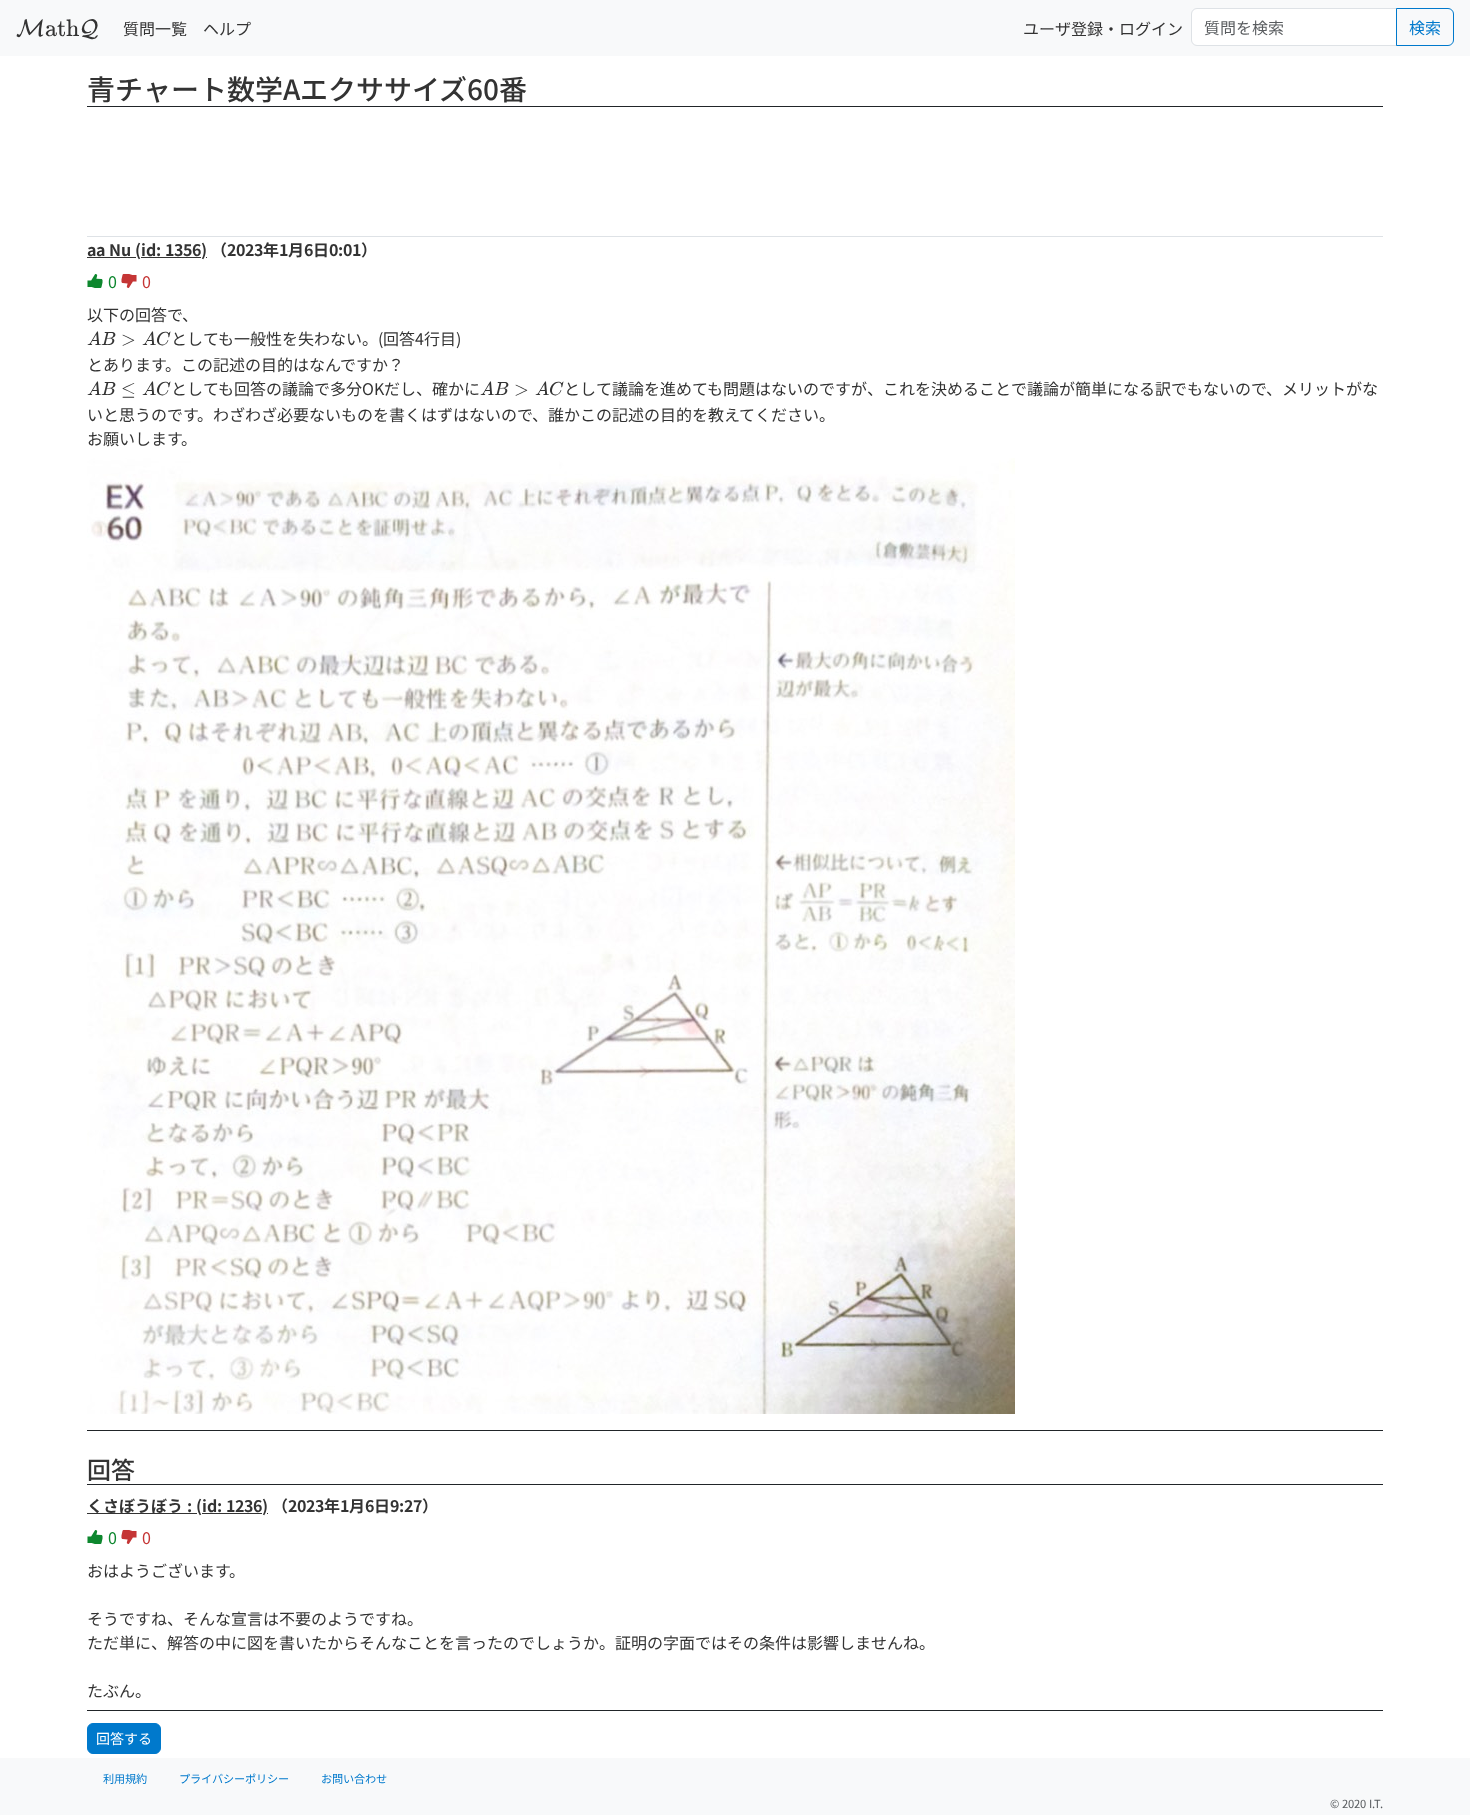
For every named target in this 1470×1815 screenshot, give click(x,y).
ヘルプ (227, 28)
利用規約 (125, 1778)
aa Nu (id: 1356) (147, 249)
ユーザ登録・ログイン (1103, 28)
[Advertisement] (735, 165)
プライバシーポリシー (234, 1778)
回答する (124, 1738)
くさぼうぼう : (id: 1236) (177, 1505)
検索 (1425, 27)
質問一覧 (155, 28)
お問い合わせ (354, 1778)
